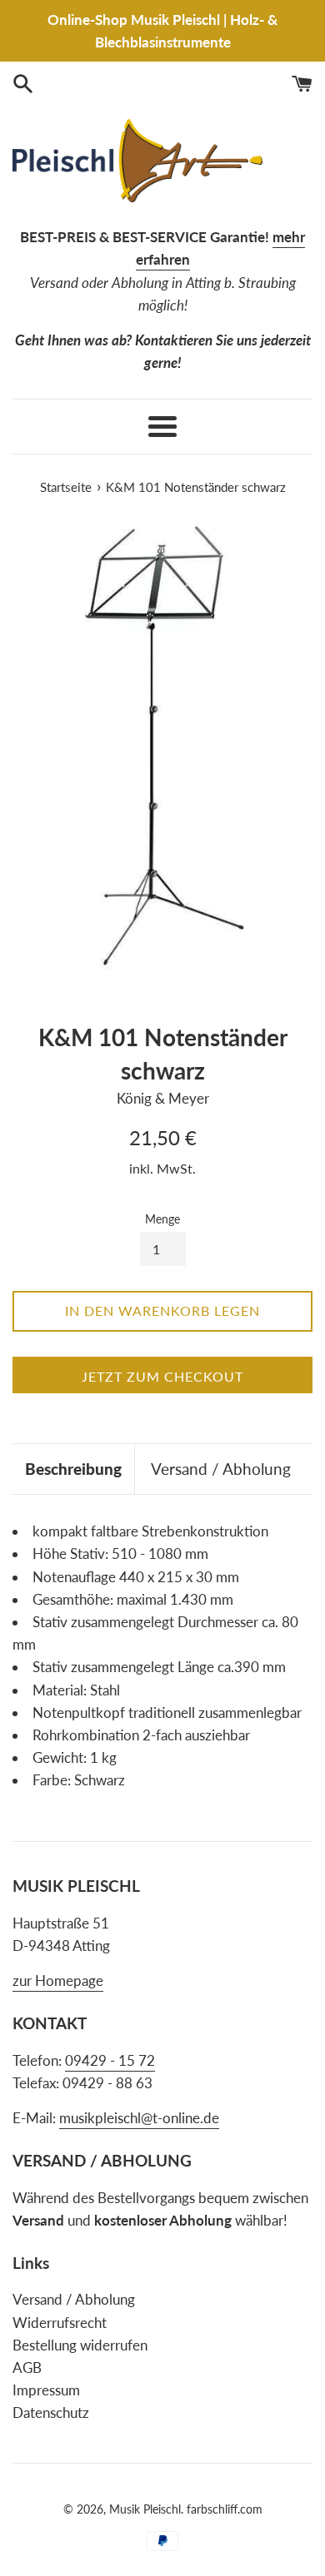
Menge (162, 1219)
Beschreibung (73, 1469)
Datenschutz (51, 2412)
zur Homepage (58, 1980)
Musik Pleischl (145, 2509)
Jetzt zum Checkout (162, 1376)
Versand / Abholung (221, 1469)
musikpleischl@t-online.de (139, 2118)
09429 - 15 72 (110, 2060)
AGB (27, 2368)
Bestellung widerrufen (80, 2345)
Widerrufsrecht (60, 2323)
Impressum (46, 2390)
